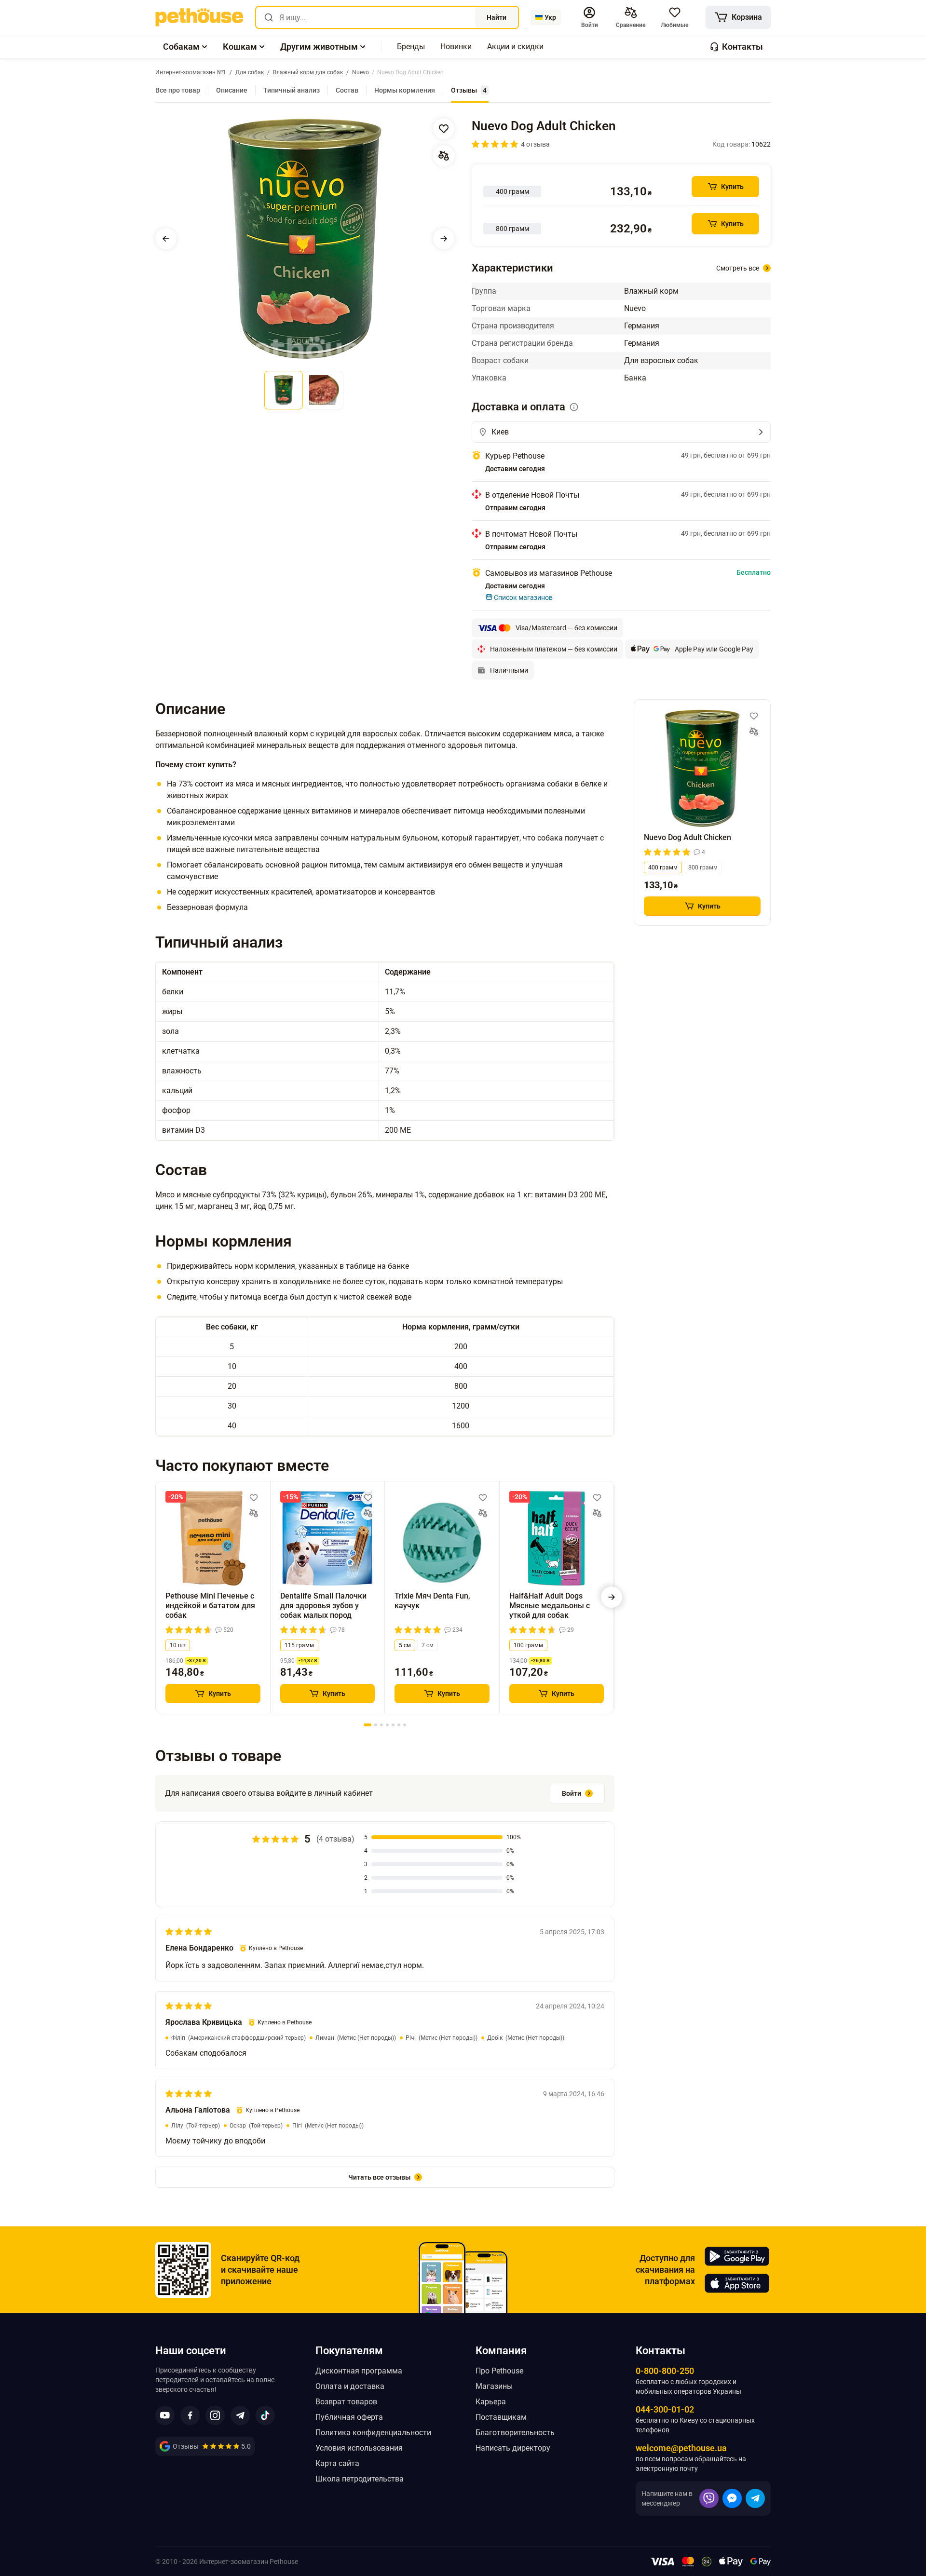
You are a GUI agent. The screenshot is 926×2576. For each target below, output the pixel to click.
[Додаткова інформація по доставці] (574, 407)
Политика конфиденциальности (373, 2433)
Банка (635, 378)
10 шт (178, 1645)
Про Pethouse (499, 2371)
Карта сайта (337, 2463)
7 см (428, 1645)
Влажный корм (651, 291)
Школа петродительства (360, 2479)
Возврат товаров (346, 2402)
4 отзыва (535, 144)
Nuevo (635, 308)
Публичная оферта (349, 2417)
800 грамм (703, 868)
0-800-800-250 (665, 2371)
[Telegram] (755, 2498)
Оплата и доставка (350, 2386)
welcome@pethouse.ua (681, 2448)
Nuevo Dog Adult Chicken (688, 837)
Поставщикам (501, 2417)
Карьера (491, 2402)
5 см (405, 1645)
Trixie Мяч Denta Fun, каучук (432, 1601)
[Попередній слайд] (166, 239)
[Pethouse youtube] (165, 2415)
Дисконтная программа (359, 2371)
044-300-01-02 (665, 2409)
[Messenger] (732, 2498)
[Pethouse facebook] (190, 2415)
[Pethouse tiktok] (265, 2415)
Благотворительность (515, 2433)
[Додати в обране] (444, 129)
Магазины (494, 2386)
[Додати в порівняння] (444, 156)
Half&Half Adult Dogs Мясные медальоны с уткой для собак (550, 1606)
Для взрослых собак (661, 360)
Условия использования (359, 2448)
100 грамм (528, 1645)
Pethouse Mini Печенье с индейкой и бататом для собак (210, 1606)
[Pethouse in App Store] (737, 2283)
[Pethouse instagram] (215, 2415)
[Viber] (709, 2498)
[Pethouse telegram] (240, 2415)
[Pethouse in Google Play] (737, 2256)
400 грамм (663, 868)
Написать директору (513, 2448)
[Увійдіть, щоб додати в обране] (254, 1498)
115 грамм (299, 1645)
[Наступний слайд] (444, 239)
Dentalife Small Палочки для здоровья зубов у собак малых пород (323, 1606)
